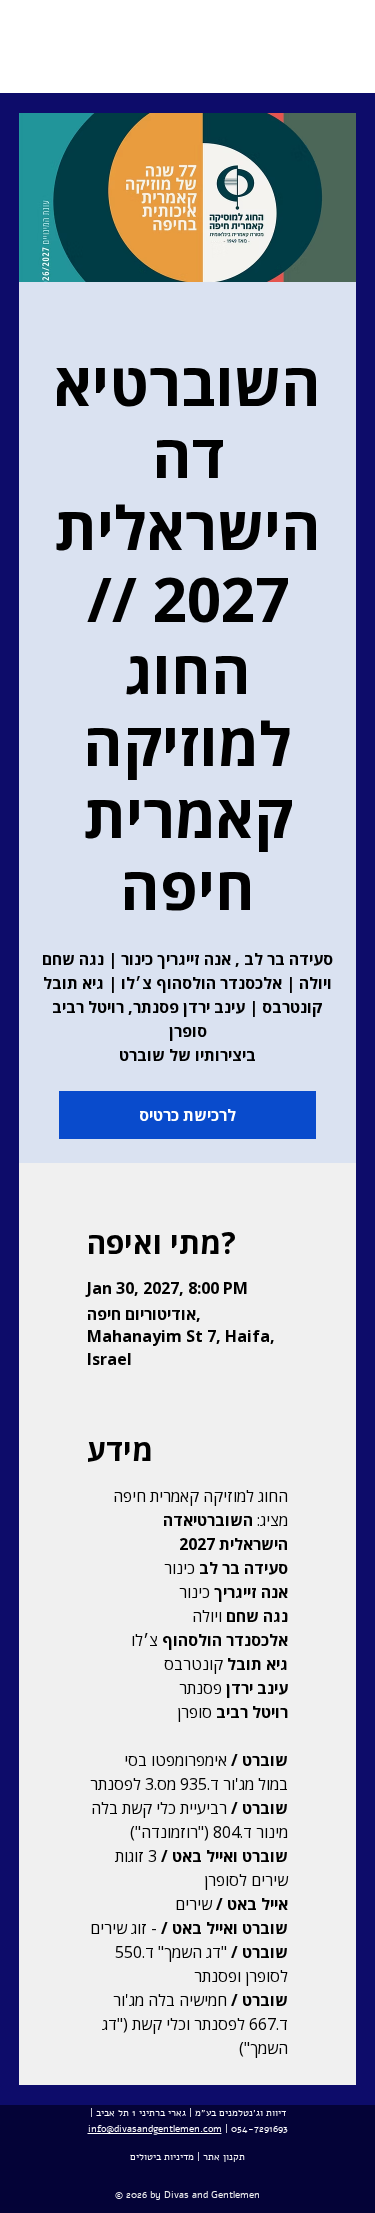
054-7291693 (259, 2129)
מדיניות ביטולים (162, 2157)
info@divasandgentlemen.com (155, 2129)
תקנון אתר (224, 2157)
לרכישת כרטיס (187, 1115)
